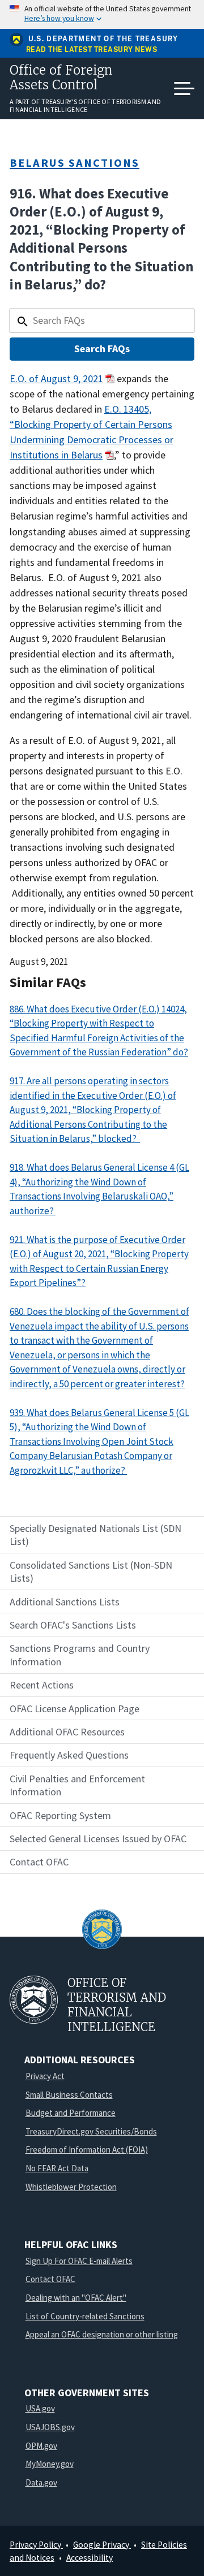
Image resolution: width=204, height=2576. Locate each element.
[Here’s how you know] (102, 14)
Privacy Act (45, 2076)
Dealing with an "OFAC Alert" (76, 2298)
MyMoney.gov (50, 2464)
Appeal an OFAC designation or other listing (102, 2334)
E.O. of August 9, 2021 (56, 378)
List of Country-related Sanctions (85, 2316)
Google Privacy (102, 2545)
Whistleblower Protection (71, 2187)
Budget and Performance (71, 2113)
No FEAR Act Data (57, 2168)
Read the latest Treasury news (92, 50)
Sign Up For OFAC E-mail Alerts (79, 2261)
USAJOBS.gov (50, 2427)
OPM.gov (41, 2446)
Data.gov (41, 2482)
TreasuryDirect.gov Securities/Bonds (91, 2131)
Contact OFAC (50, 2279)
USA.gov (40, 2408)
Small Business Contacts (69, 2095)
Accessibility (90, 2558)
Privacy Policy (36, 2545)
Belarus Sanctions (75, 163)
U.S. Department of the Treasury (103, 39)
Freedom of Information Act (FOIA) (87, 2149)
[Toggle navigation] (184, 89)
